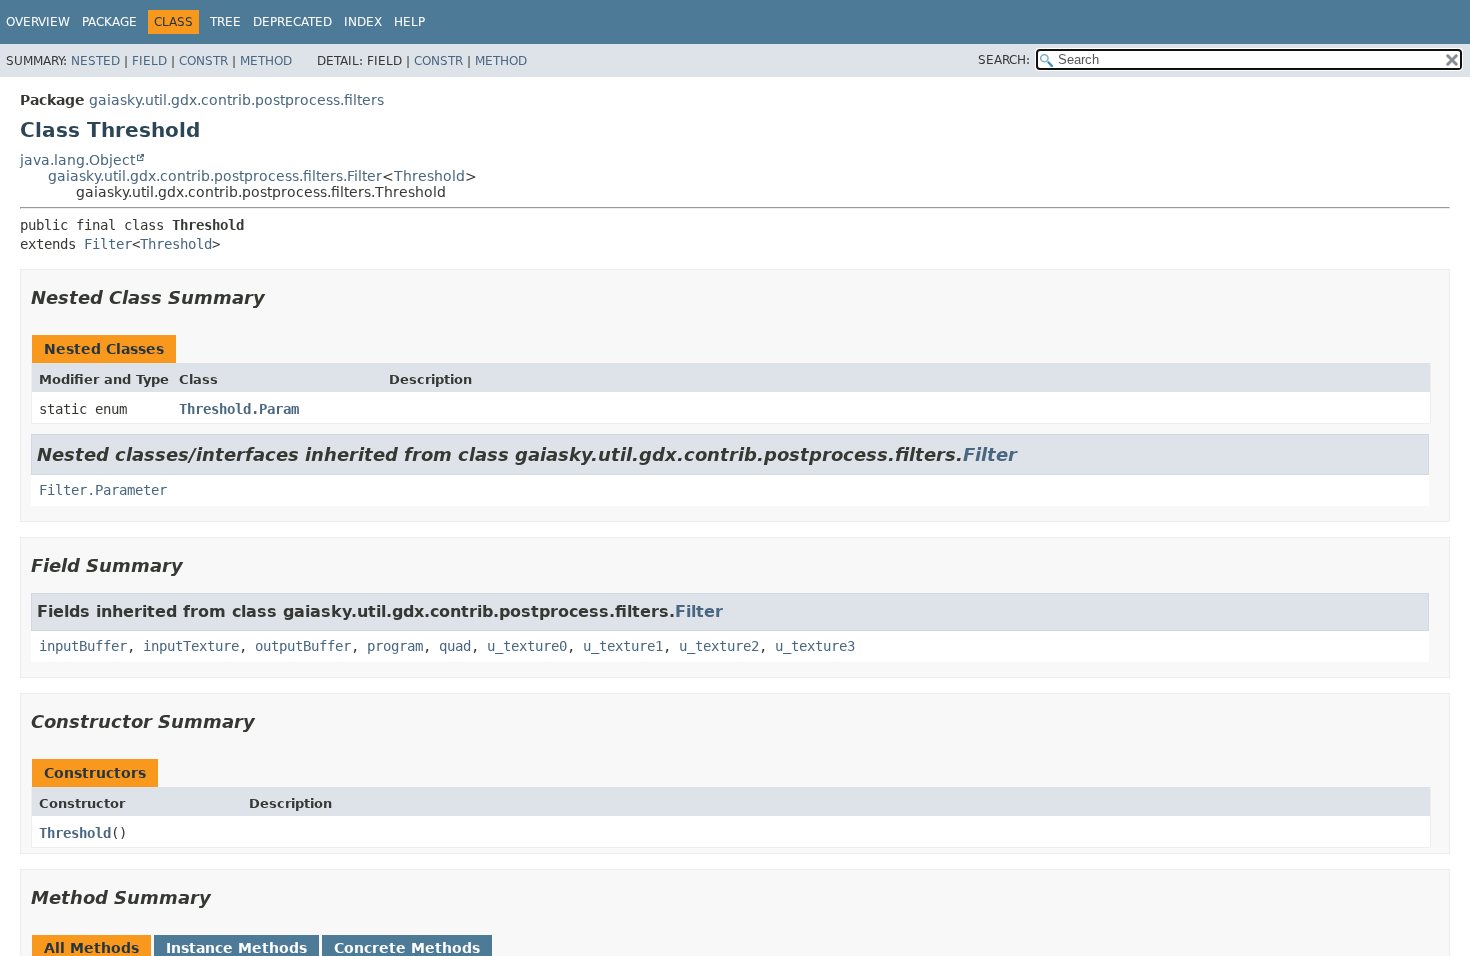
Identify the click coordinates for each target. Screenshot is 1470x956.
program (395, 646)
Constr (203, 61)
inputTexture (191, 646)
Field (149, 61)
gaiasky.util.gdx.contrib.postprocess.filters (236, 100)
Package (109, 22)
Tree (225, 22)
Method (266, 61)
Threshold (429, 176)
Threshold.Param (239, 409)
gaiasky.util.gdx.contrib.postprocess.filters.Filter (215, 176)
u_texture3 (815, 646)
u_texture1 (623, 646)
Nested (95, 61)
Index (363, 22)
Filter (108, 244)
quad (455, 646)
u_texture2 (719, 646)
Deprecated (292, 22)
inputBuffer (83, 646)
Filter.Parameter (103, 490)
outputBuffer (303, 646)
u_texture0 (527, 646)
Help (409, 22)
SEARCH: (1004, 60)
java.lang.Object (77, 160)
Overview (38, 22)
